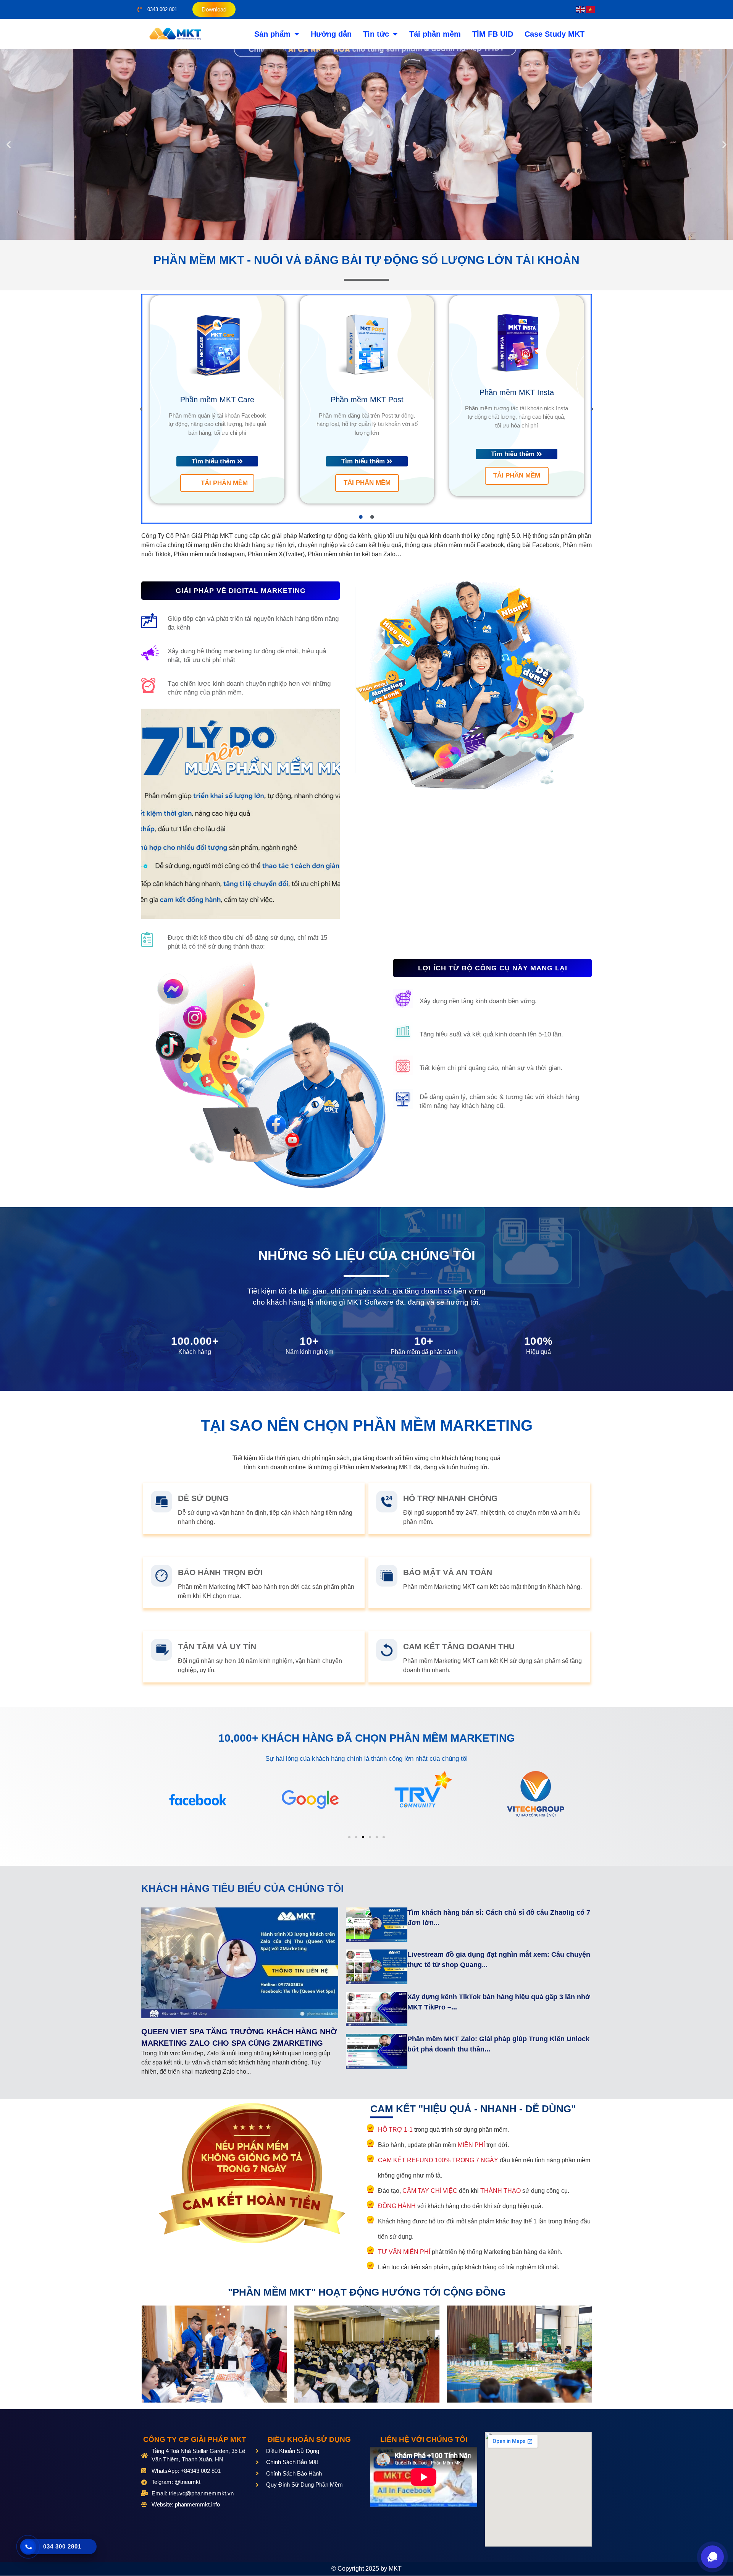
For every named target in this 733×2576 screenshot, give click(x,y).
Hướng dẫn (331, 34)
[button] (9, 145)
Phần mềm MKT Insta (517, 392)
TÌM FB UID (493, 34)
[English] (581, 9)
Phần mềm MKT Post (367, 400)
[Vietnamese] (591, 9)
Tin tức (376, 34)
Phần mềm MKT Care (217, 400)
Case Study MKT (555, 34)
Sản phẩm (272, 34)
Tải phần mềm (435, 34)
